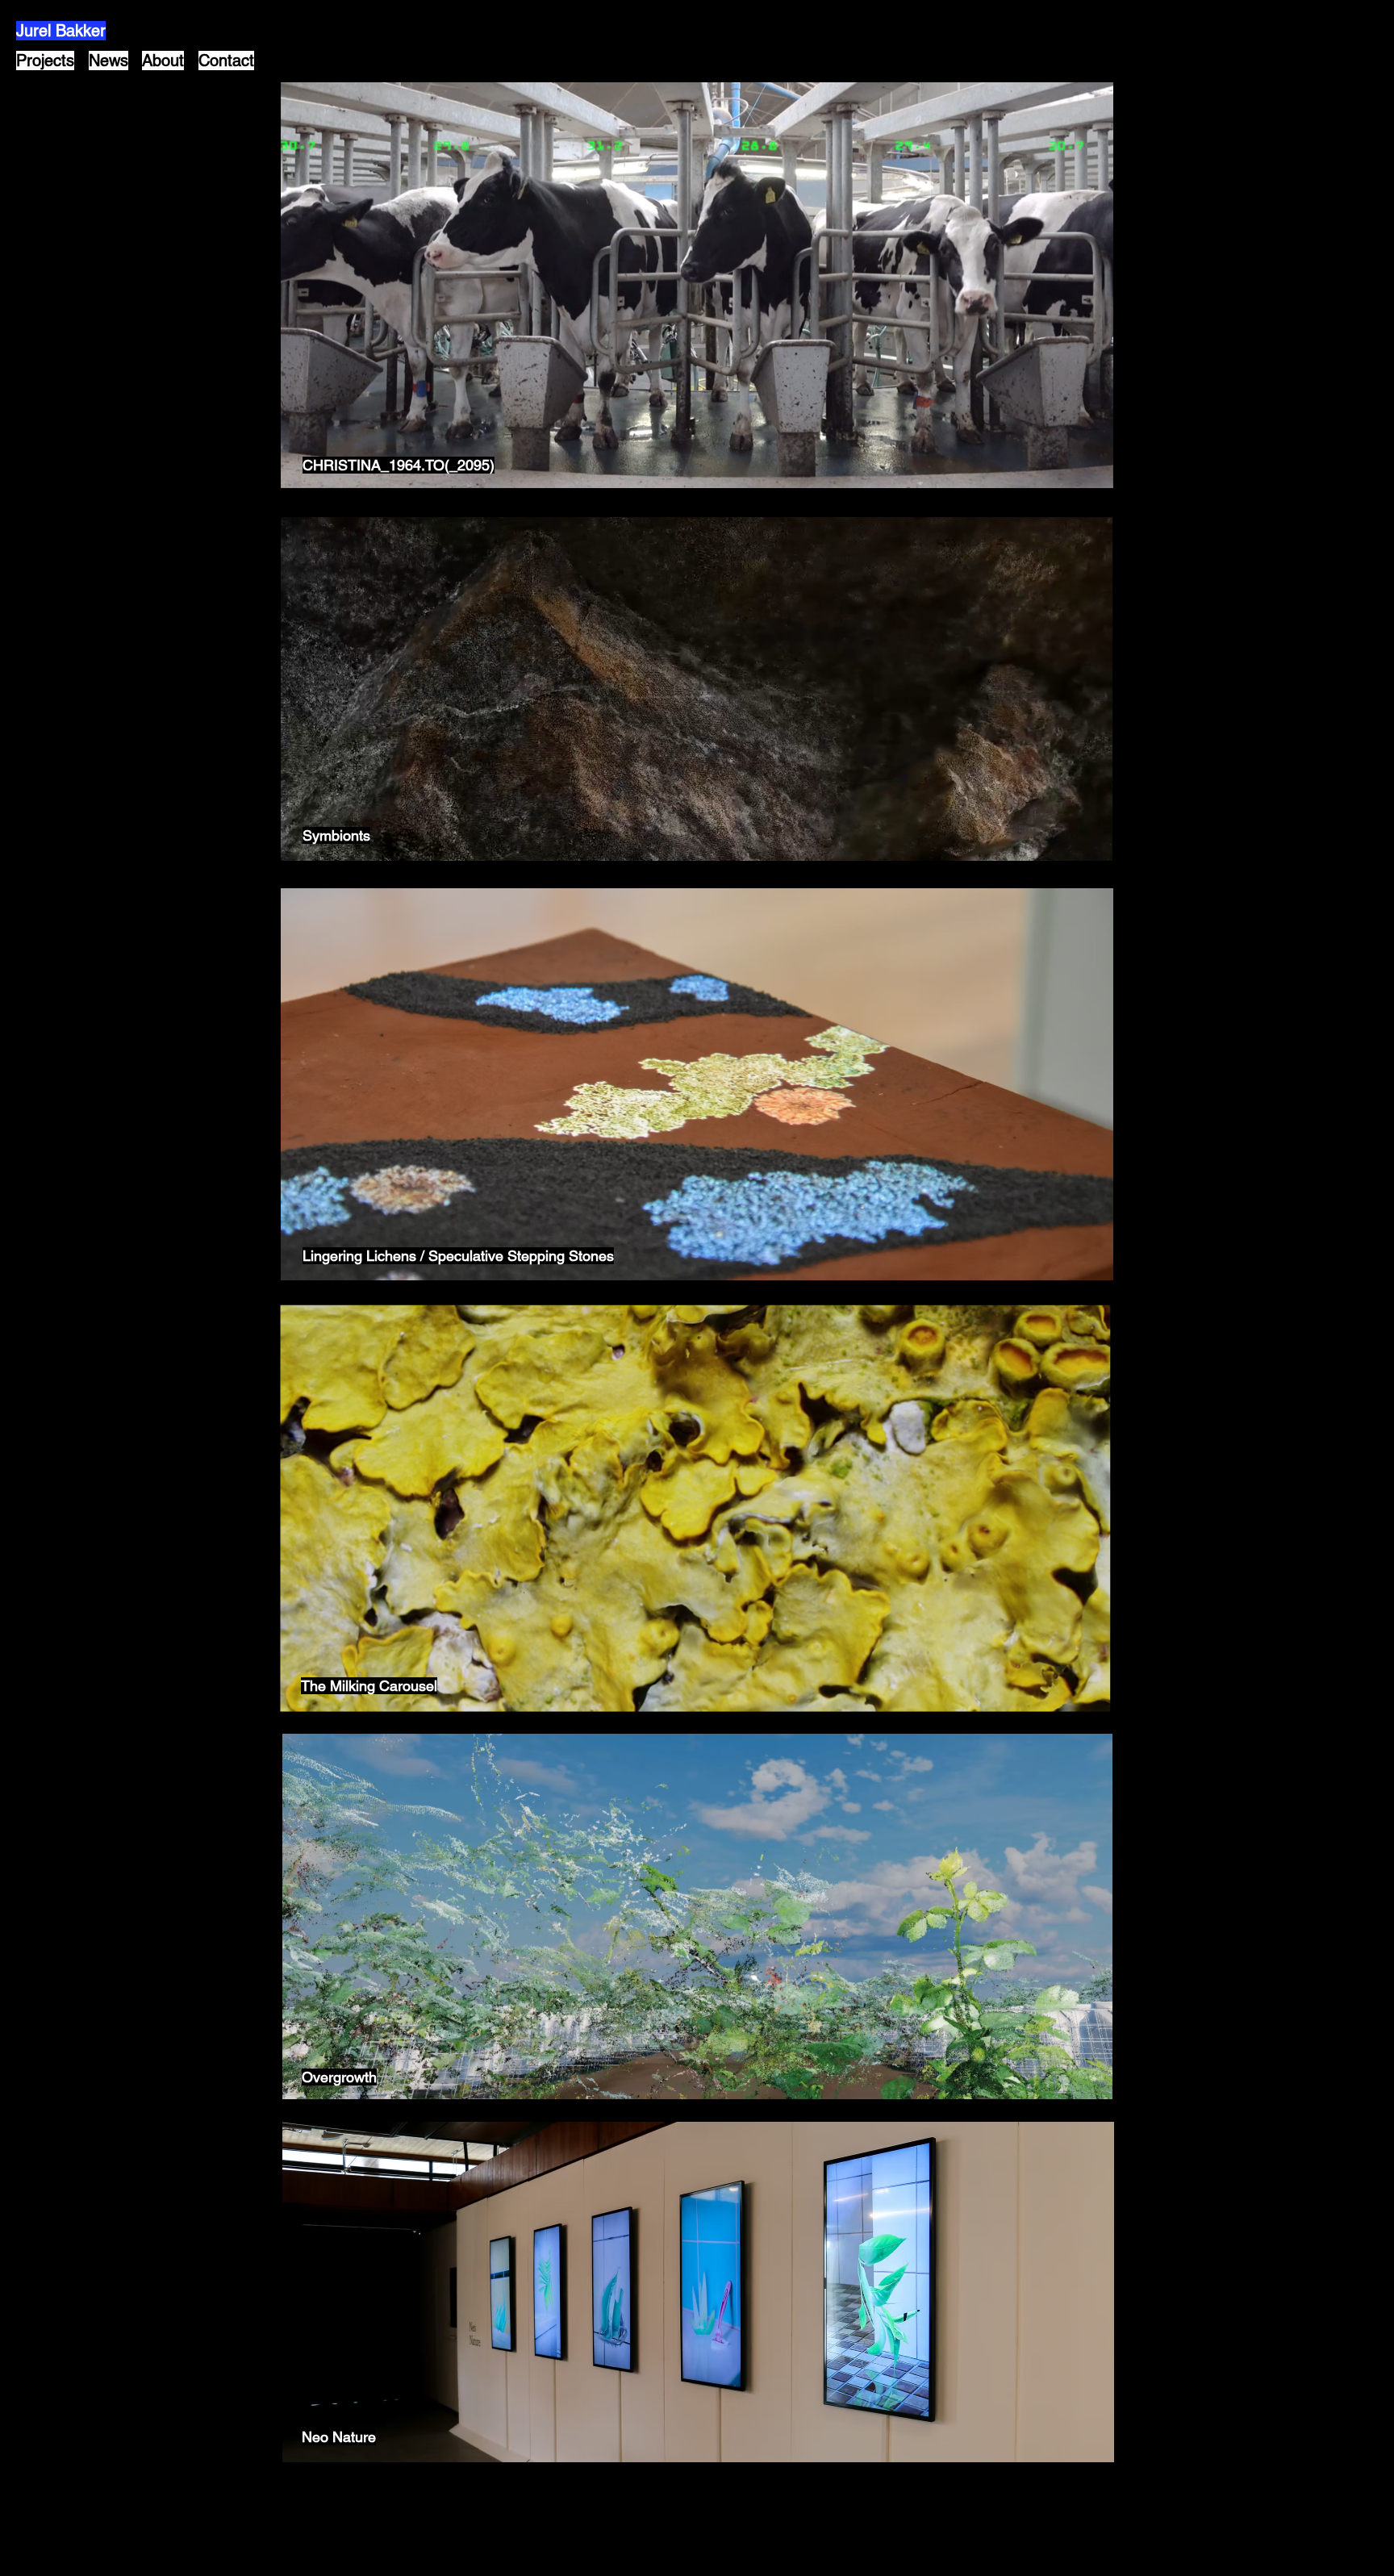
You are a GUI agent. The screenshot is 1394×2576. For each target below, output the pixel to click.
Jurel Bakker (61, 31)
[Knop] (697, 285)
